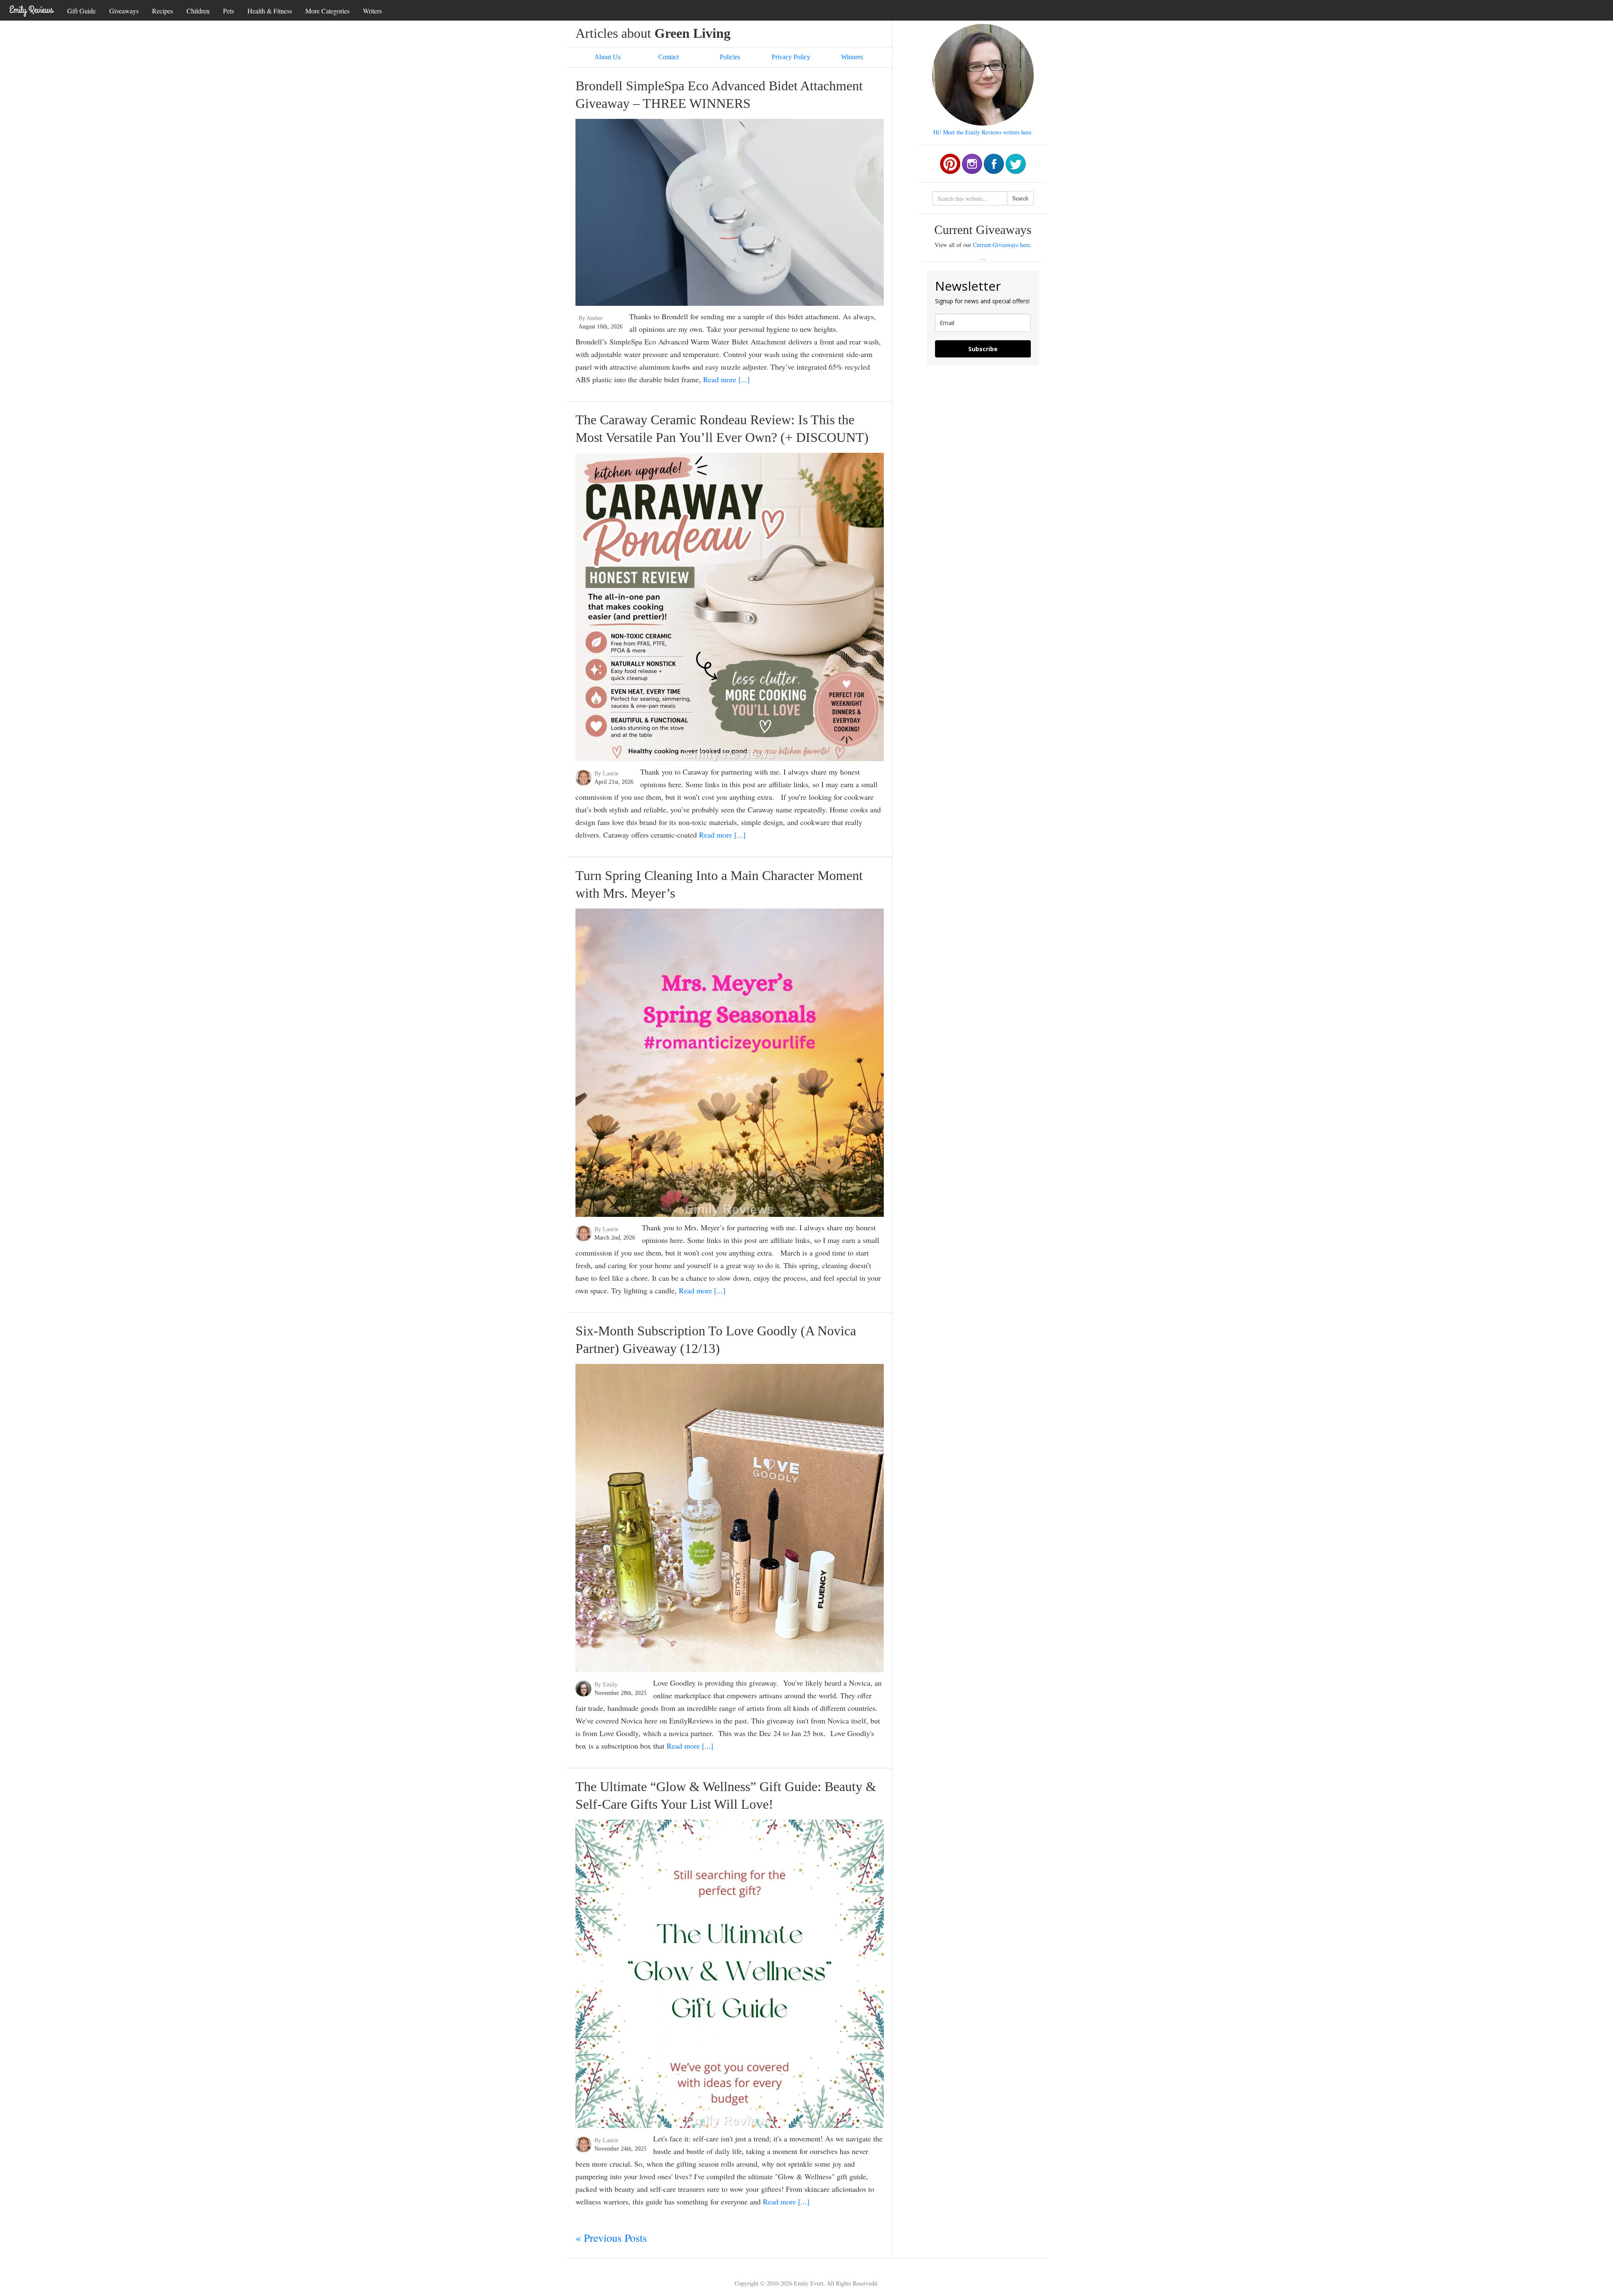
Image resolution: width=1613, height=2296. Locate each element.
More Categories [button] (327, 11)
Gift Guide (81, 11)
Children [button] (198, 11)
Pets (229, 11)
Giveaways (124, 11)
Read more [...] (726, 379)
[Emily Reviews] (32, 10)
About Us (607, 57)
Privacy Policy (791, 57)
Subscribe (983, 349)
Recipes (163, 11)
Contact (669, 57)
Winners (852, 57)
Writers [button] (372, 11)
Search (1020, 198)
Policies (730, 57)
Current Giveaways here (1001, 245)
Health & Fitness (270, 11)
